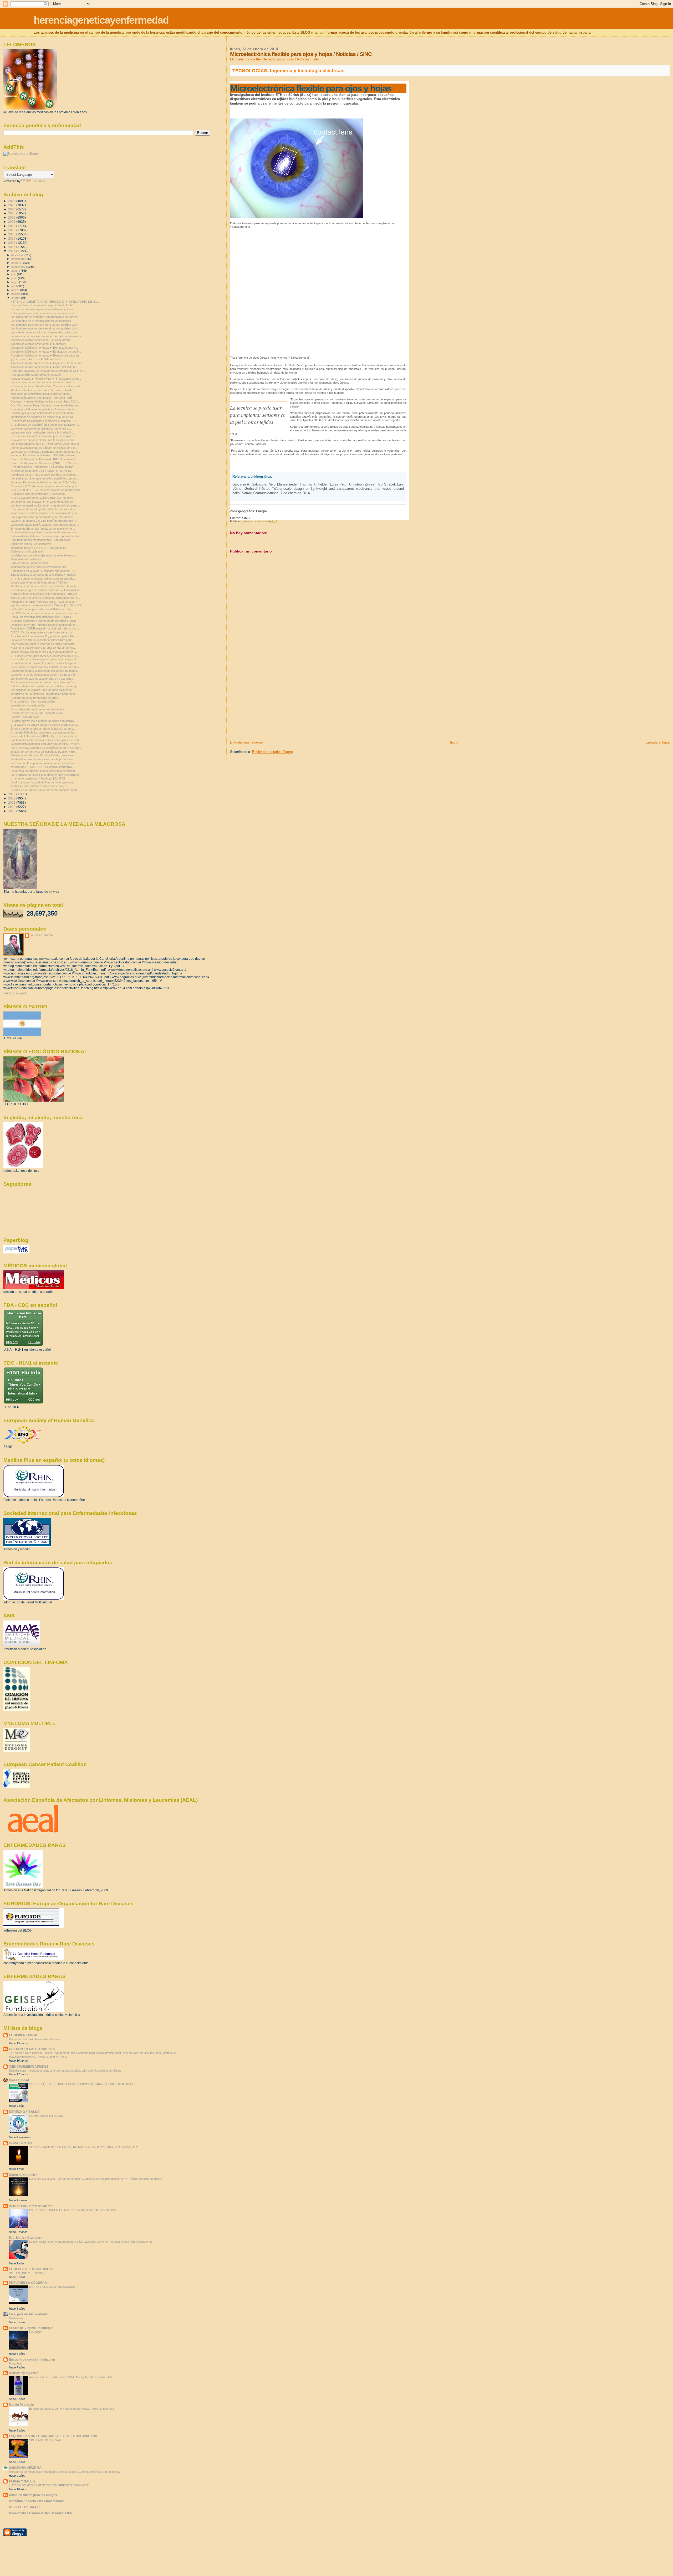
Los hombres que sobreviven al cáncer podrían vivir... (45, 325)
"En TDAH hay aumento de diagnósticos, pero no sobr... (46, 748)
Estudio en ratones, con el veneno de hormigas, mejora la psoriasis (72, 2409)
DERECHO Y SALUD (24, 2112)
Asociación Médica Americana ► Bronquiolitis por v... (44, 348)
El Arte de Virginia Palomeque (31, 2328)
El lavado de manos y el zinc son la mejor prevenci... (44, 440)
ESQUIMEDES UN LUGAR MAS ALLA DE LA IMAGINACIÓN (53, 2436)
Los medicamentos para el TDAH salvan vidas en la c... (46, 444)
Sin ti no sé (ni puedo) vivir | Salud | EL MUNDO (41, 471)
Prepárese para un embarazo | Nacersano (38, 494)
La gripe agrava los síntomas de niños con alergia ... (44, 721)
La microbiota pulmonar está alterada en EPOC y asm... (46, 744)
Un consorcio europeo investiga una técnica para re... (45, 655)
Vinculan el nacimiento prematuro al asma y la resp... (44, 309)
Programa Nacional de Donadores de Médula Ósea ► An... (48, 371)
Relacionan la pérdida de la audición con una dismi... (44, 313)
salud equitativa (42, 935)
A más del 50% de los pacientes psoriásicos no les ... (44, 732)
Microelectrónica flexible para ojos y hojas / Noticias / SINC (275, 59)
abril (14, 286)
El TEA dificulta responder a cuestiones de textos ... (43, 632)
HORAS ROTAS (21, 2143)
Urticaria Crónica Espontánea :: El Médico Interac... (43, 467)
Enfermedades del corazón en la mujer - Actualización (45, 536)
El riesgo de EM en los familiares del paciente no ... (43, 529)
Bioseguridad (19, 2080)
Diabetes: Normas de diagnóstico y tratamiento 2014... (45, 401)
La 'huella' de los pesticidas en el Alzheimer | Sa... (42, 609)
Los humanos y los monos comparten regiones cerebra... (47, 740)
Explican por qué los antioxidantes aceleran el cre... (43, 413)
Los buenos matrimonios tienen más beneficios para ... (45, 505)
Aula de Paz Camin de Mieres (31, 2206)
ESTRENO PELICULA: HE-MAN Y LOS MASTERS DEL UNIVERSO (73, 2210)
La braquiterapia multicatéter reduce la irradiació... (42, 432)
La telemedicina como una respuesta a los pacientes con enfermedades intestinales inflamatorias (91, 2242)
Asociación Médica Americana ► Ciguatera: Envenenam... (48, 363)
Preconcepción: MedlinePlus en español (36, 375)
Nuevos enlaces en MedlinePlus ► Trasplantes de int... (46, 379)
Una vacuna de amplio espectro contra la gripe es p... (45, 725)
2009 (12, 811)
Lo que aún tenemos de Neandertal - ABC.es (39, 582)
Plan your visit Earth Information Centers (35, 2039)
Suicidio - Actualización (25, 717)
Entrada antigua (658, 742)
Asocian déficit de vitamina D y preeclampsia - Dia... (44, 636)
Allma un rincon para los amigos (33, 2495)
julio (14, 274)
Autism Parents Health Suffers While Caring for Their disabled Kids (71, 2377)
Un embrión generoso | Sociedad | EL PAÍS (38, 778)
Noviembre (16, 2318)
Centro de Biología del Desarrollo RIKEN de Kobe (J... (45, 459)
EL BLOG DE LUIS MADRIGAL (31, 2269)
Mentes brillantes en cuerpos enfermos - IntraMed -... (44, 390)
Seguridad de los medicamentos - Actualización (40, 540)
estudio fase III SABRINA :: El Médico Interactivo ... (43, 767)
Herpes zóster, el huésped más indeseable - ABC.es (44, 594)
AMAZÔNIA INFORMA (25, 2468)
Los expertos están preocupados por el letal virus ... (44, 517)
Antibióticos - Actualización (27, 551)
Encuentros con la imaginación (32, 2359)
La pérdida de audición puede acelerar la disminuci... (44, 771)
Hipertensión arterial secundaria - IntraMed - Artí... (42, 398)
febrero (16, 294)
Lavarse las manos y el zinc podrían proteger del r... (44, 521)
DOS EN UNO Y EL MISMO (27, 2273)
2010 (12, 807)
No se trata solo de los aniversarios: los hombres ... (43, 498)
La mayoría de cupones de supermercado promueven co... (48, 336)
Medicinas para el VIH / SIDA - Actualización (38, 548)
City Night (35, 2332)
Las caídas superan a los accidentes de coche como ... (46, 332)
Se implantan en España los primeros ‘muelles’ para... (44, 663)
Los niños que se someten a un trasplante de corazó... (45, 317)
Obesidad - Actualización (26, 559)
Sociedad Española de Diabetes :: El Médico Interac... (45, 455)
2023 (12, 213)
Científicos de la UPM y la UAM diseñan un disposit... (44, 475)
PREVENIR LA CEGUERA (28, 2283)
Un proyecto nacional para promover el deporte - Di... (44, 421)
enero (15, 298)
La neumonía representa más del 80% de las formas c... (46, 667)
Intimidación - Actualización (28, 705)
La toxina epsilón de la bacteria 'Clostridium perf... (42, 640)
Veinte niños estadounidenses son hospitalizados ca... (45, 513)
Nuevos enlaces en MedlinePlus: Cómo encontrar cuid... (46, 386)
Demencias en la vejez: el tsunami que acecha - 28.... (45, 571)
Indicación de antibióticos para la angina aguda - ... (43, 394)
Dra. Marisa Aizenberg (26, 2237)
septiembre (19, 267)
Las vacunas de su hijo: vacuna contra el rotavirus (43, 382)
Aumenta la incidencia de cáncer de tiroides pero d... (44, 448)
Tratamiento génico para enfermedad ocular (38, 567)
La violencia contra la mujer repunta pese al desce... (44, 555)
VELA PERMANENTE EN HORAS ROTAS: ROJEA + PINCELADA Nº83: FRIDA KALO (84, 2147)
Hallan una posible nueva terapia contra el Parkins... (44, 648)
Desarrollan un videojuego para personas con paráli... (45, 659)
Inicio (454, 742)
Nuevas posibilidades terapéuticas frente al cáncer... (44, 409)
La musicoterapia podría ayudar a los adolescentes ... (45, 525)
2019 (12, 230)
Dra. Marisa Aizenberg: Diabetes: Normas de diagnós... (46, 405)
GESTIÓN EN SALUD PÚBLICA (32, 2049)
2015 (12, 247)
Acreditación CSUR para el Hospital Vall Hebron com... (45, 628)
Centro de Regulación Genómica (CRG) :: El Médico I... (46, 463)
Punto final (16, 2363)
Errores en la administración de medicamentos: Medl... (45, 790)
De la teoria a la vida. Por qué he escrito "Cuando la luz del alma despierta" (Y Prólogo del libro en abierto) (96, 2179)
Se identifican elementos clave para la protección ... (43, 759)
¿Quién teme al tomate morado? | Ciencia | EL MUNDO (46, 605)
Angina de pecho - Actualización (31, 544)
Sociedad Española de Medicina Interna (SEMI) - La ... (45, 482)
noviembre (18, 259)
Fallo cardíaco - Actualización (29, 563)
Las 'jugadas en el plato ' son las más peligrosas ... (43, 690)
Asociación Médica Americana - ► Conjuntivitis (40, 340)
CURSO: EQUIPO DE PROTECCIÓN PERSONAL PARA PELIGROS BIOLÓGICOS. (83, 2084)
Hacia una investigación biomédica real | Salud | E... (43, 617)
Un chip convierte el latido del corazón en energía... (43, 579)
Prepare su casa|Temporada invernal (34, 698)
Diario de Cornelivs (23, 2175)
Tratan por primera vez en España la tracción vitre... (44, 752)
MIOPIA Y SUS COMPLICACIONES (52, 2287)
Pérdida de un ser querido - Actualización (37, 713)
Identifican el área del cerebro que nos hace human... (44, 586)
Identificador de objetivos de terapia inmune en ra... (43, 417)
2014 (12, 251)
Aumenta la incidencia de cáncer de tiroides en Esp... (44, 682)
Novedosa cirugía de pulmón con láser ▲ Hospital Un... (46, 590)
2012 (12, 798)
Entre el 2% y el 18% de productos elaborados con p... (45, 598)
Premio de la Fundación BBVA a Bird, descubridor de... (45, 736)
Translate (39, 181)
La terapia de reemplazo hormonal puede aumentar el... (46, 452)
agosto (16, 271)
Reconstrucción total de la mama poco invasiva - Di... (44, 436)
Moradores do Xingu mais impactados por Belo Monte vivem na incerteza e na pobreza (64, 2472)
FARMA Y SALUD (22, 2481)
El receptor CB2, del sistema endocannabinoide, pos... (45, 486)
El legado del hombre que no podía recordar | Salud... (44, 621)
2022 (12, 217)
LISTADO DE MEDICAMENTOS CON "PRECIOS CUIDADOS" (49, 2485)
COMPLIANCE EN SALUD (46, 2116)
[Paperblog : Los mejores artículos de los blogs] (16, 1252)
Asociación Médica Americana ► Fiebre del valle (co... (45, 367)
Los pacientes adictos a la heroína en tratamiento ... (43, 679)
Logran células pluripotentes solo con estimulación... (44, 652)
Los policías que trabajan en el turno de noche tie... (43, 502)
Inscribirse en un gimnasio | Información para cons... (44, 694)
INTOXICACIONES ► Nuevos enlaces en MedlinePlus (45, 490)
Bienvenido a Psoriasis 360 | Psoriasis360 (40, 2513)
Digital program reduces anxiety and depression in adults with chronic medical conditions (65, 2071)
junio (15, 278)
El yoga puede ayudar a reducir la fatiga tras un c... (43, 729)
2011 (12, 802)
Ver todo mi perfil (15, 993)
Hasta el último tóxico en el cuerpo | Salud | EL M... (43, 305)
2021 (12, 222)
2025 (12, 205)
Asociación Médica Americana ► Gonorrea (38, 344)
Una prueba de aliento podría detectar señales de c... (44, 509)
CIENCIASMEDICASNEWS (29, 2066)
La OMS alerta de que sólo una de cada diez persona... (46, 613)
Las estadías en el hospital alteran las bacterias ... (42, 321)
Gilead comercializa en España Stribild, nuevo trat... (43, 755)
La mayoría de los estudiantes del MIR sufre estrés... (44, 675)
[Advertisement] (269, 703)
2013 (12, 794)
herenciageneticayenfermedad (101, 20)
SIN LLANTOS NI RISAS (45, 2440)
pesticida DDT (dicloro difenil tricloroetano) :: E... (41, 786)
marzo (16, 290)
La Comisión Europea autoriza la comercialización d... (45, 763)
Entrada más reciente (246, 742)
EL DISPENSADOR (23, 2035)
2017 (12, 238)
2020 (12, 226)
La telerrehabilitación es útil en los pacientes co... (42, 429)
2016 (12, 243)
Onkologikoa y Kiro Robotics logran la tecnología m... (44, 625)
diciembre (18, 255)
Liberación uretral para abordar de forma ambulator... (44, 644)
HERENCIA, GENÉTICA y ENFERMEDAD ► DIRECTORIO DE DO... (55, 302)
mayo (15, 282)
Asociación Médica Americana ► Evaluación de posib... (46, 352)
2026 (12, 201)
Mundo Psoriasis (21, 2405)
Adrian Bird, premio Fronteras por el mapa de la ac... (44, 602)
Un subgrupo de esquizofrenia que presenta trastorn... (45, 425)
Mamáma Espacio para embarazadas (37, 2501)
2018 (12, 234)
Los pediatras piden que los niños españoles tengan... (45, 478)
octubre (17, 263)
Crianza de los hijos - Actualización (33, 701)
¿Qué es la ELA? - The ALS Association (36, 359)
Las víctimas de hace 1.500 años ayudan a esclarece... (46, 775)
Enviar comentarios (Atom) (272, 752)
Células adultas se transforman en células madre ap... (45, 686)
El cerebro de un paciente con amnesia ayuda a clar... (45, 532)
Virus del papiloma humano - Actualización (37, 709)
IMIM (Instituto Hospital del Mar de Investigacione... (43, 782)
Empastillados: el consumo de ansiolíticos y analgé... (44, 575)
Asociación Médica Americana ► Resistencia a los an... (46, 355)
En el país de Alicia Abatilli (29, 2314)
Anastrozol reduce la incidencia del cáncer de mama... (45, 671)
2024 (12, 209)
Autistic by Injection (24, 2373)
